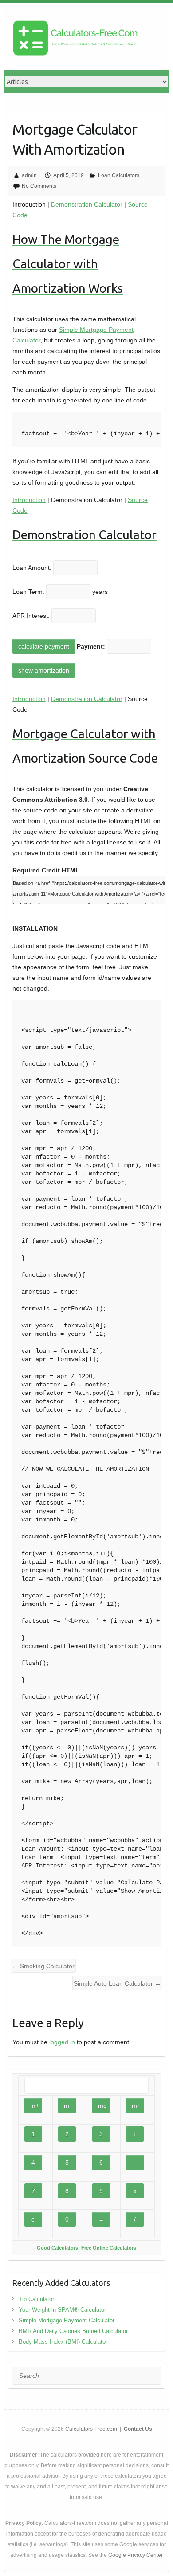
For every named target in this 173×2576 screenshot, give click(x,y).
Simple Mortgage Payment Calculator (67, 2320)
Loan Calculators (119, 175)
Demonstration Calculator (87, 204)
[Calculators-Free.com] (75, 40)
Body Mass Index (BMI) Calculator (63, 2342)
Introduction (29, 500)
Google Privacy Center (136, 2555)
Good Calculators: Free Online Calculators (86, 2248)
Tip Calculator (36, 2299)
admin (29, 175)
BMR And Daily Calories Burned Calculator (73, 2331)
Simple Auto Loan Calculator (117, 1983)
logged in (62, 2042)
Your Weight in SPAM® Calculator (62, 2310)
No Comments (39, 186)
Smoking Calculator (43, 1966)
